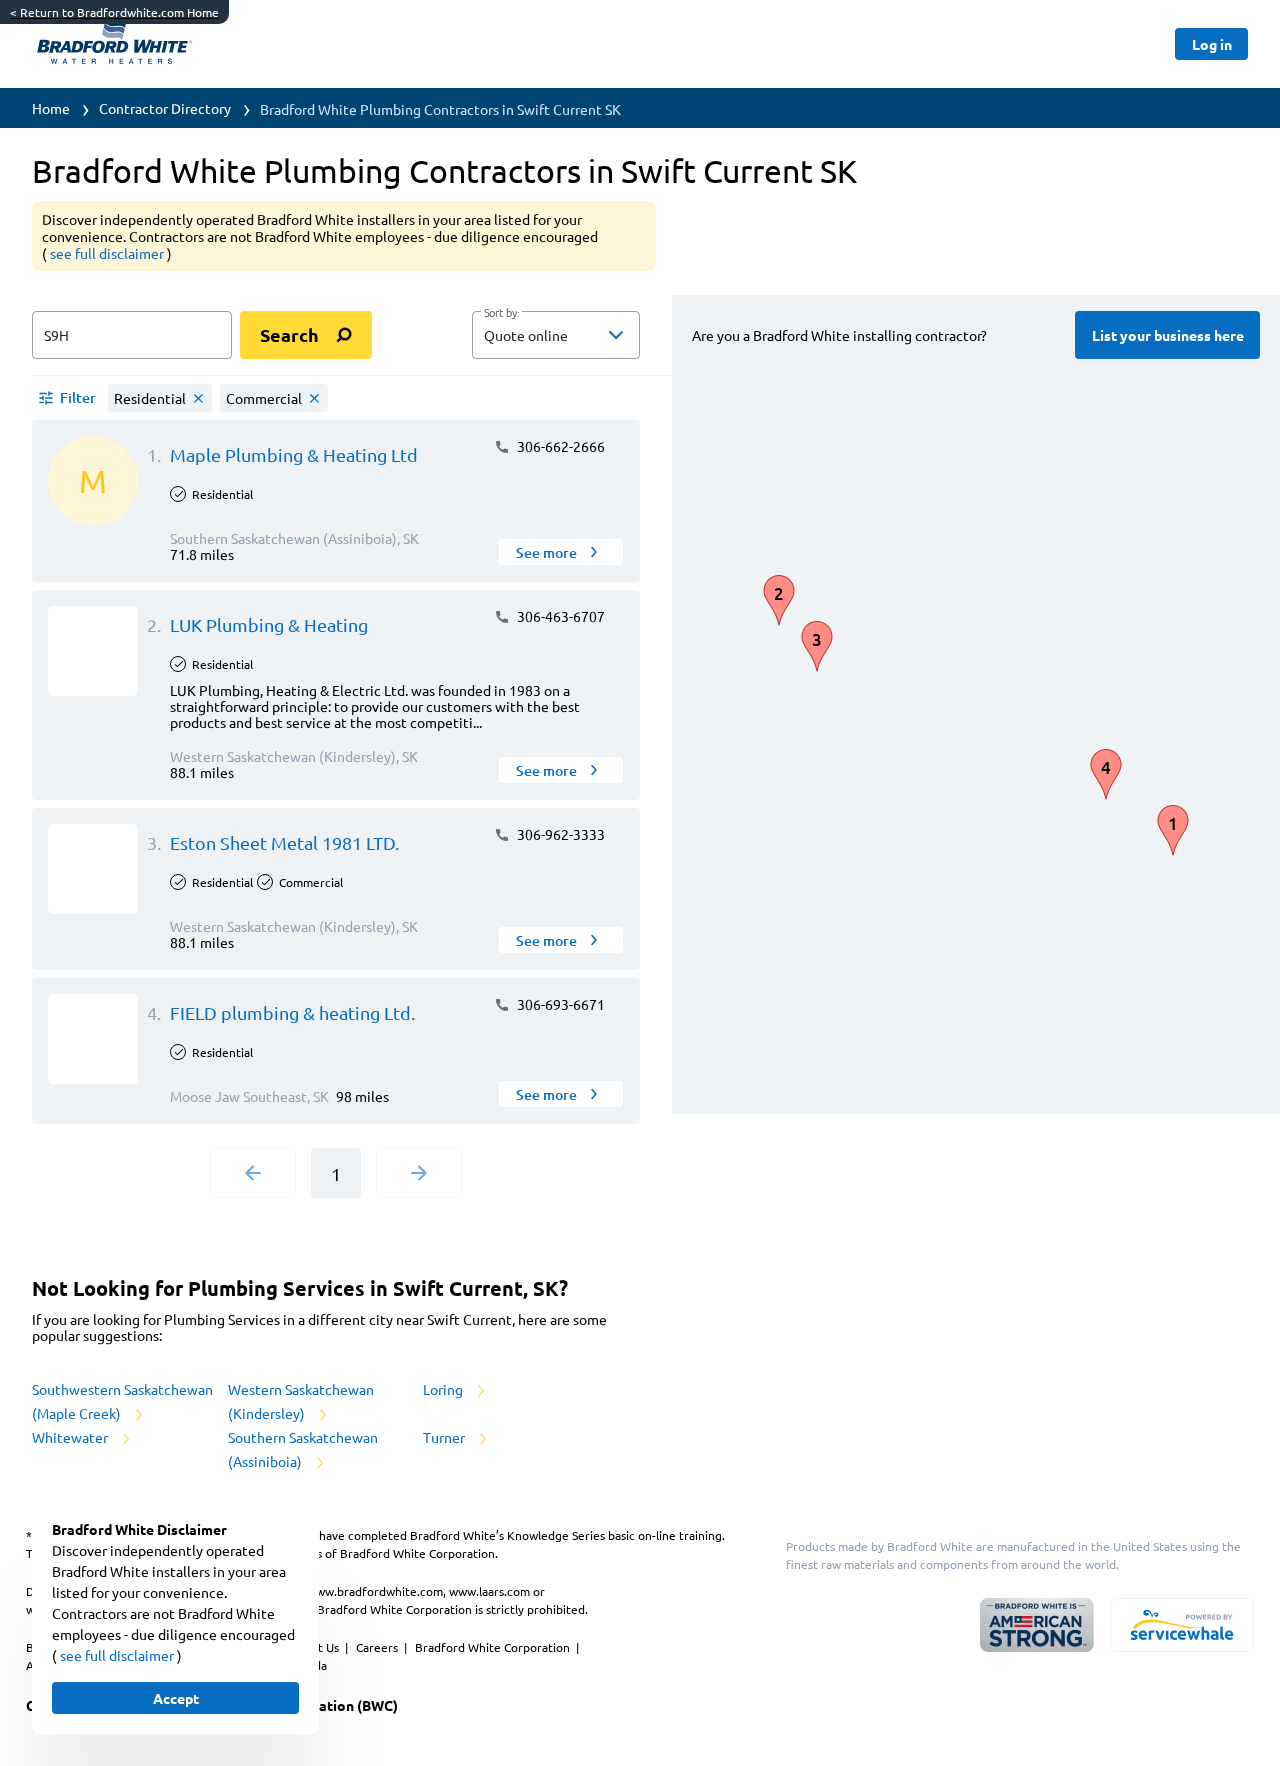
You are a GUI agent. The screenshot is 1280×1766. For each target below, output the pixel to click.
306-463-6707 (559, 616)
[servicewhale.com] (1182, 1625)
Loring (444, 1389)
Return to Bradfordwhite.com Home (114, 12)
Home (51, 108)
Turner (445, 1437)
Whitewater (71, 1437)
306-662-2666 (559, 446)
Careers (378, 1647)
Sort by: (501, 313)
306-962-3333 (559, 834)
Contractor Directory (165, 108)
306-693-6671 (559, 1004)
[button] (556, 335)
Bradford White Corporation (494, 1647)
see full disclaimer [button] (108, 253)
